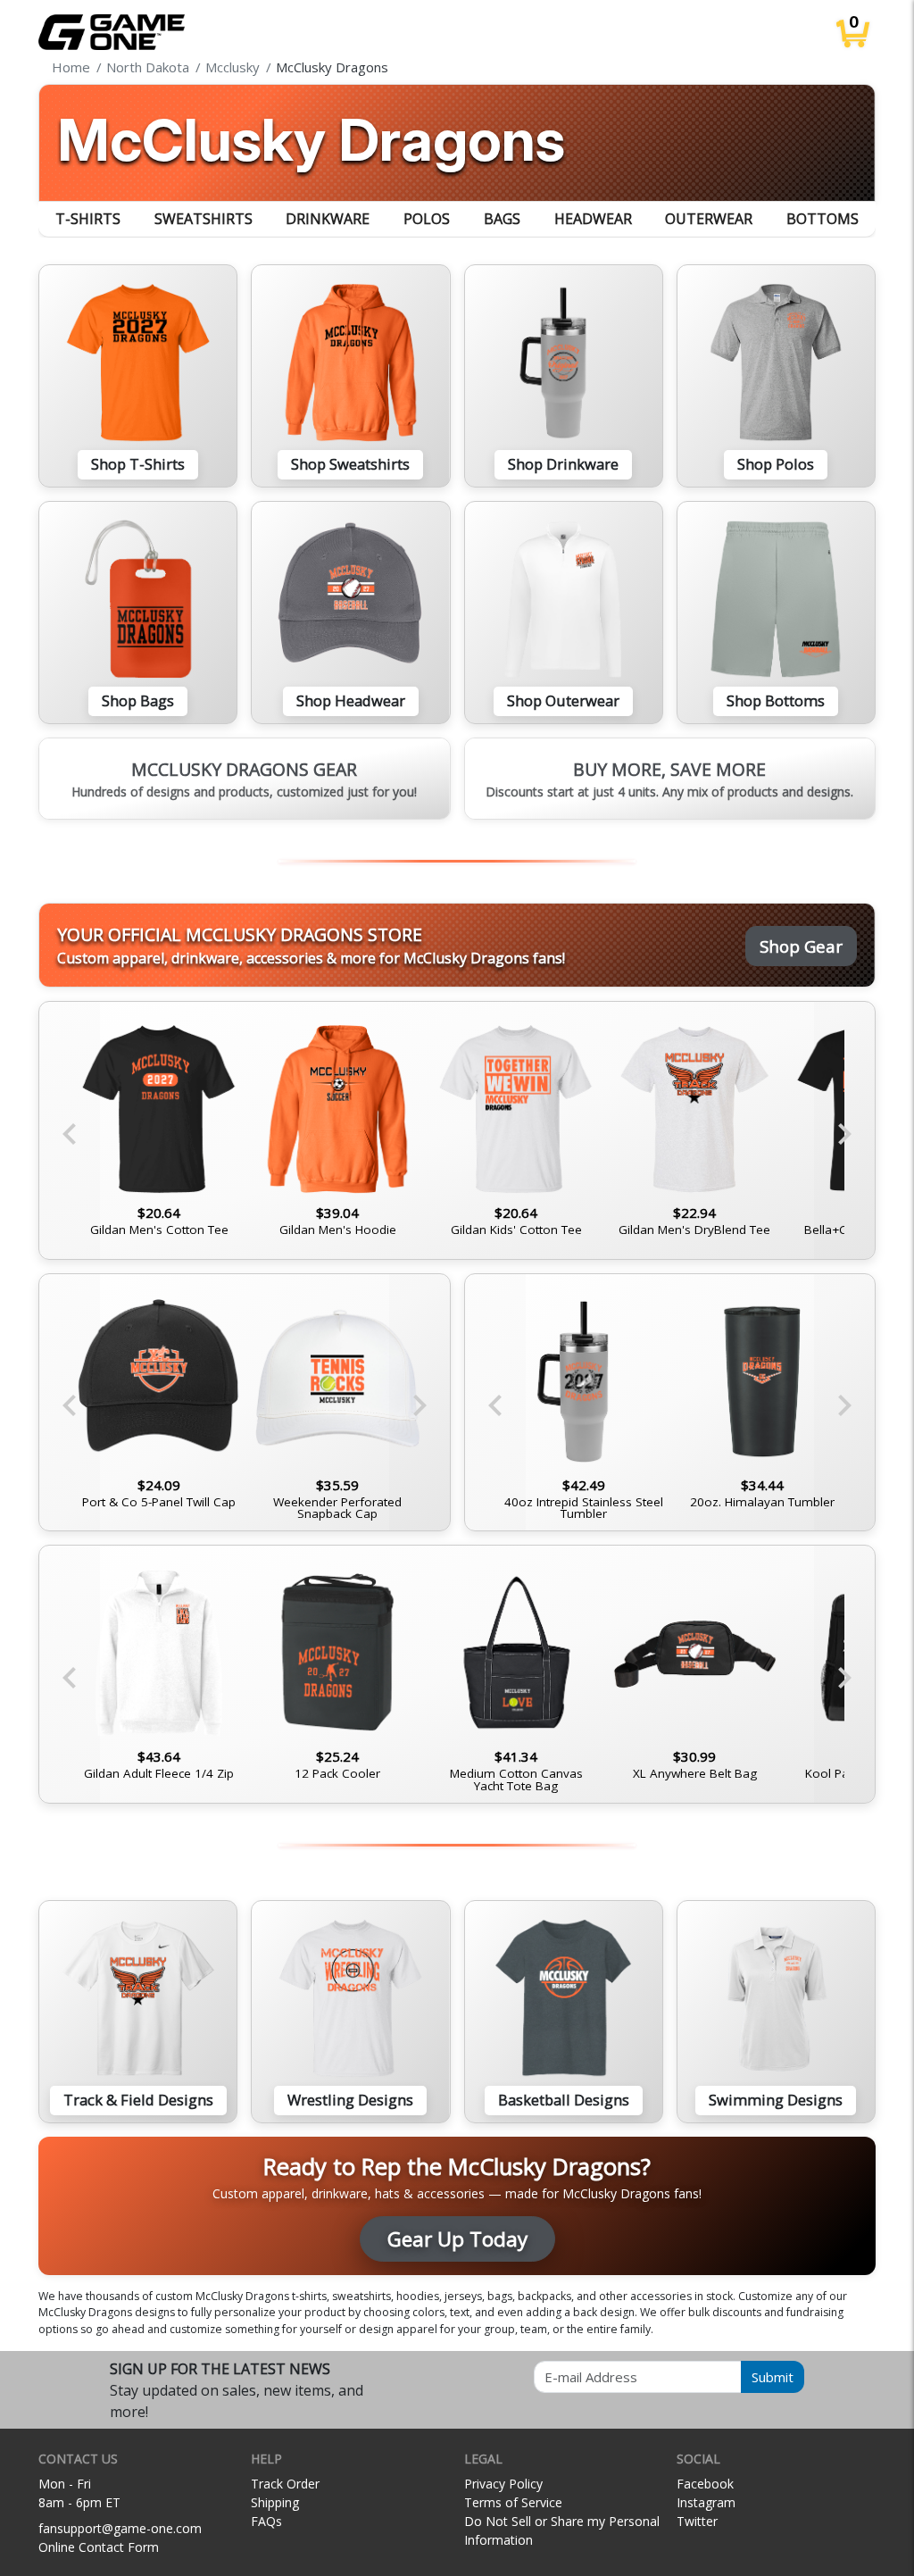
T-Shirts (88, 219)
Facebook (705, 2484)
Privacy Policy (503, 2484)
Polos (427, 219)
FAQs (266, 2521)
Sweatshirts (204, 219)
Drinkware (328, 219)
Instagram (706, 2502)
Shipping (275, 2502)
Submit (773, 2377)
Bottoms (823, 219)
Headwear (593, 219)
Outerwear (709, 219)
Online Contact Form (99, 2547)
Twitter (697, 2521)
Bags (502, 219)
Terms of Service (513, 2502)
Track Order (285, 2484)
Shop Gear (801, 946)
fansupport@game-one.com (120, 2528)
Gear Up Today (457, 2239)
